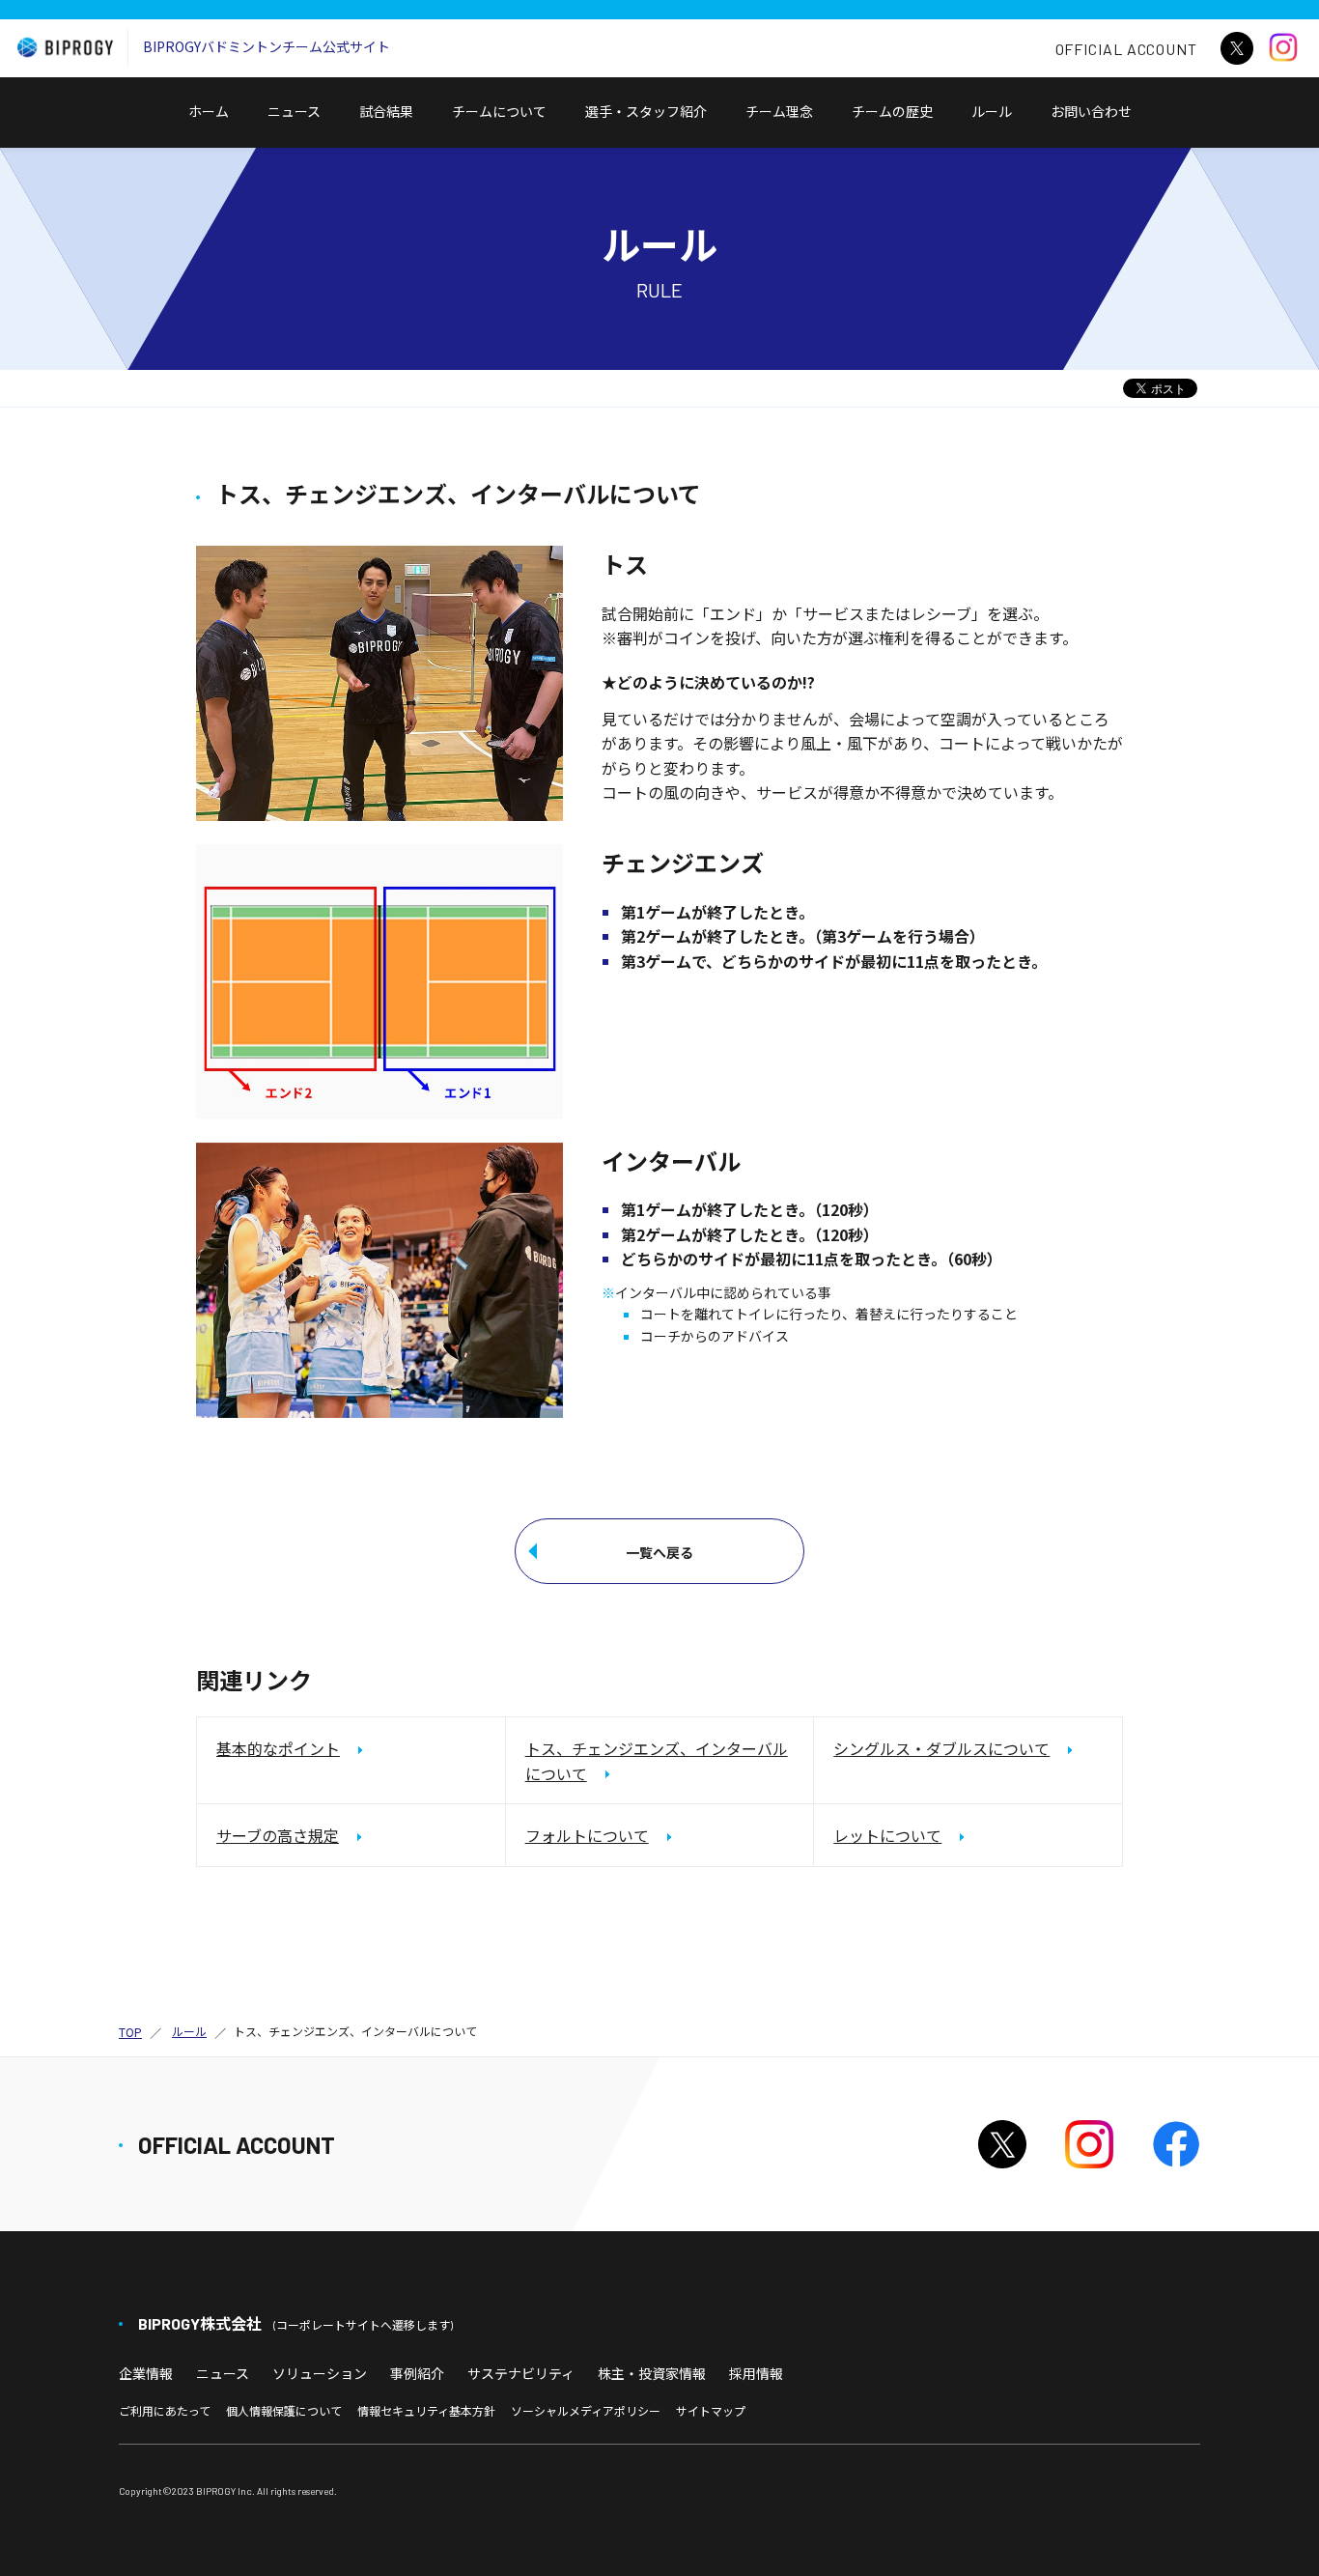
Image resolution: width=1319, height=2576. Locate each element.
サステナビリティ (521, 2373)
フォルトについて (587, 1835)
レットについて (887, 1835)
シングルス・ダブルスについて (941, 1748)
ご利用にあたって (165, 2410)
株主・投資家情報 (652, 2373)
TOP (130, 2032)
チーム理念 (779, 111)
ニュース (294, 111)
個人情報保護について (284, 2410)
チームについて (499, 111)
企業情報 (146, 2373)
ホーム (209, 111)
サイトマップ (711, 2410)
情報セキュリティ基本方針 (426, 2410)
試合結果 (386, 111)
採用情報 (756, 2373)
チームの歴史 (892, 111)
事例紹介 (417, 2373)
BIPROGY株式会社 (295, 2323)
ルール (992, 111)
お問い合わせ (1098, 125)
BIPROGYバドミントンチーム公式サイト (267, 46)
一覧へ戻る (659, 1552)
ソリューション (320, 2373)
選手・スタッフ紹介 (646, 111)
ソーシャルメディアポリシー (586, 2410)
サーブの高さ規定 (278, 1835)
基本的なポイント (278, 1748)
